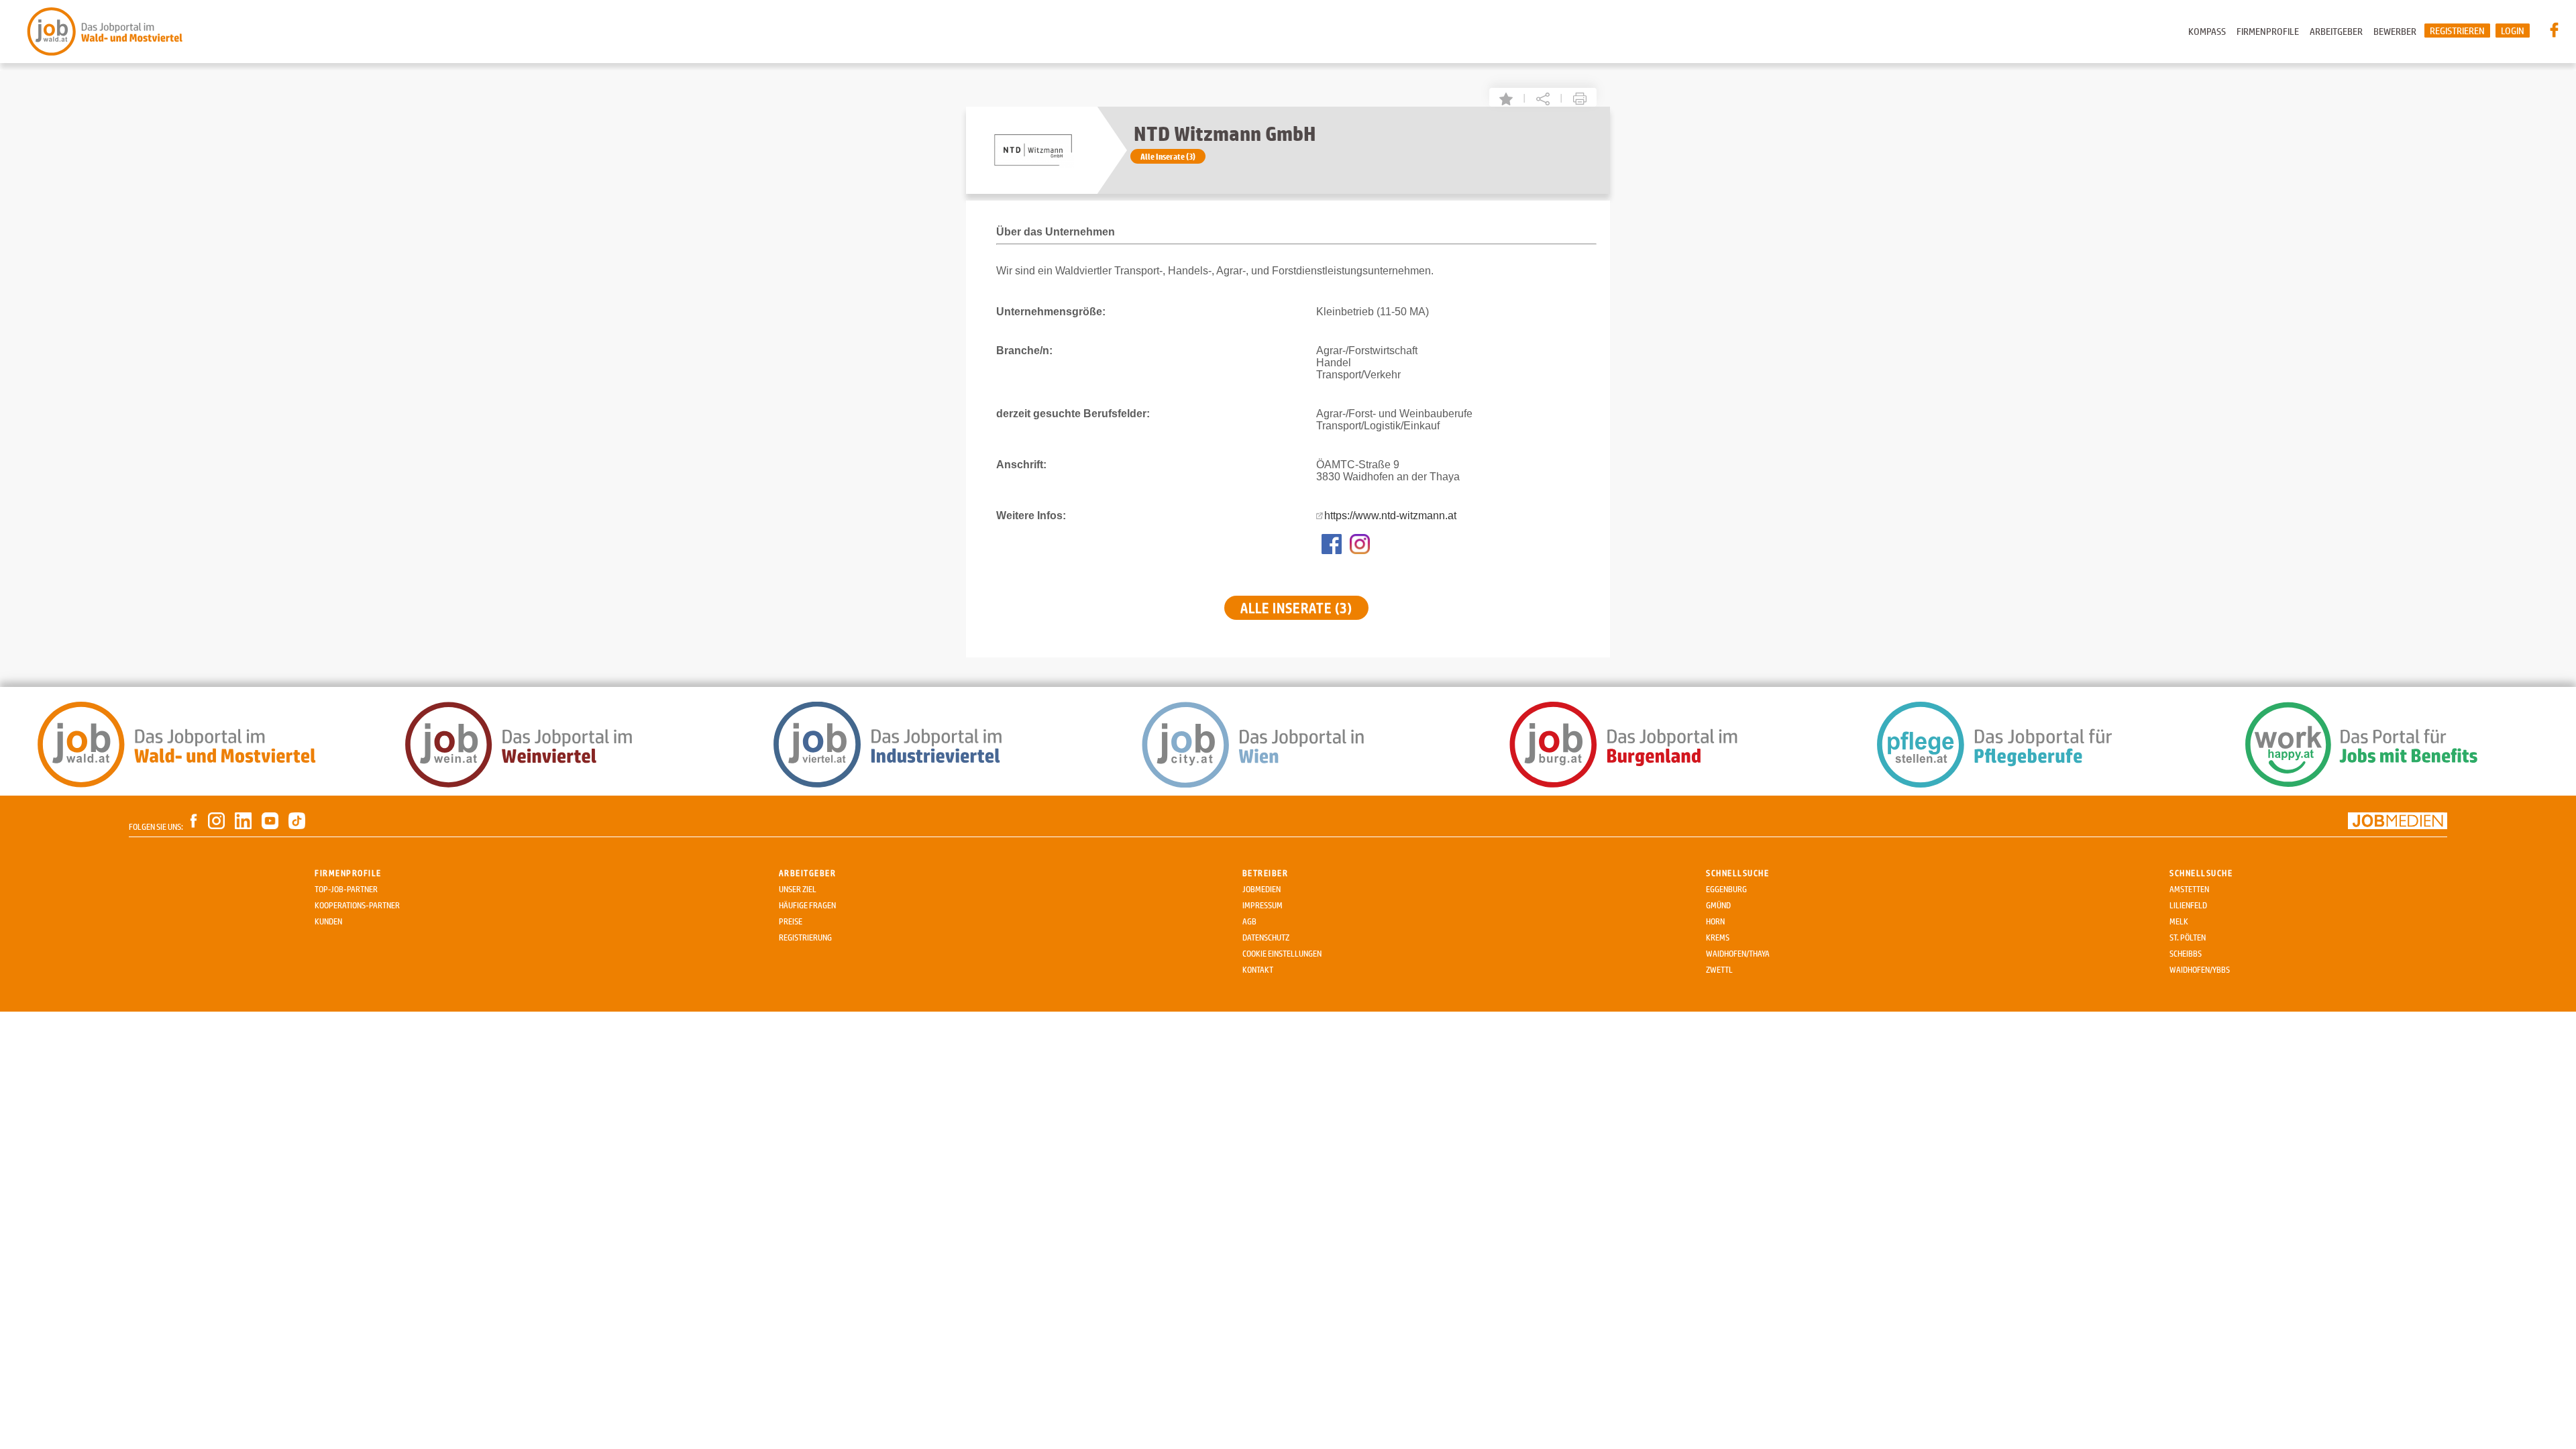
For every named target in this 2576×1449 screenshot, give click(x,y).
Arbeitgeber (2336, 31)
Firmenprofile (2268, 31)
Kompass (2207, 31)
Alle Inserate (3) (1168, 156)
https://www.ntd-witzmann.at (1390, 516)
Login (2513, 31)
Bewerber (2395, 31)
